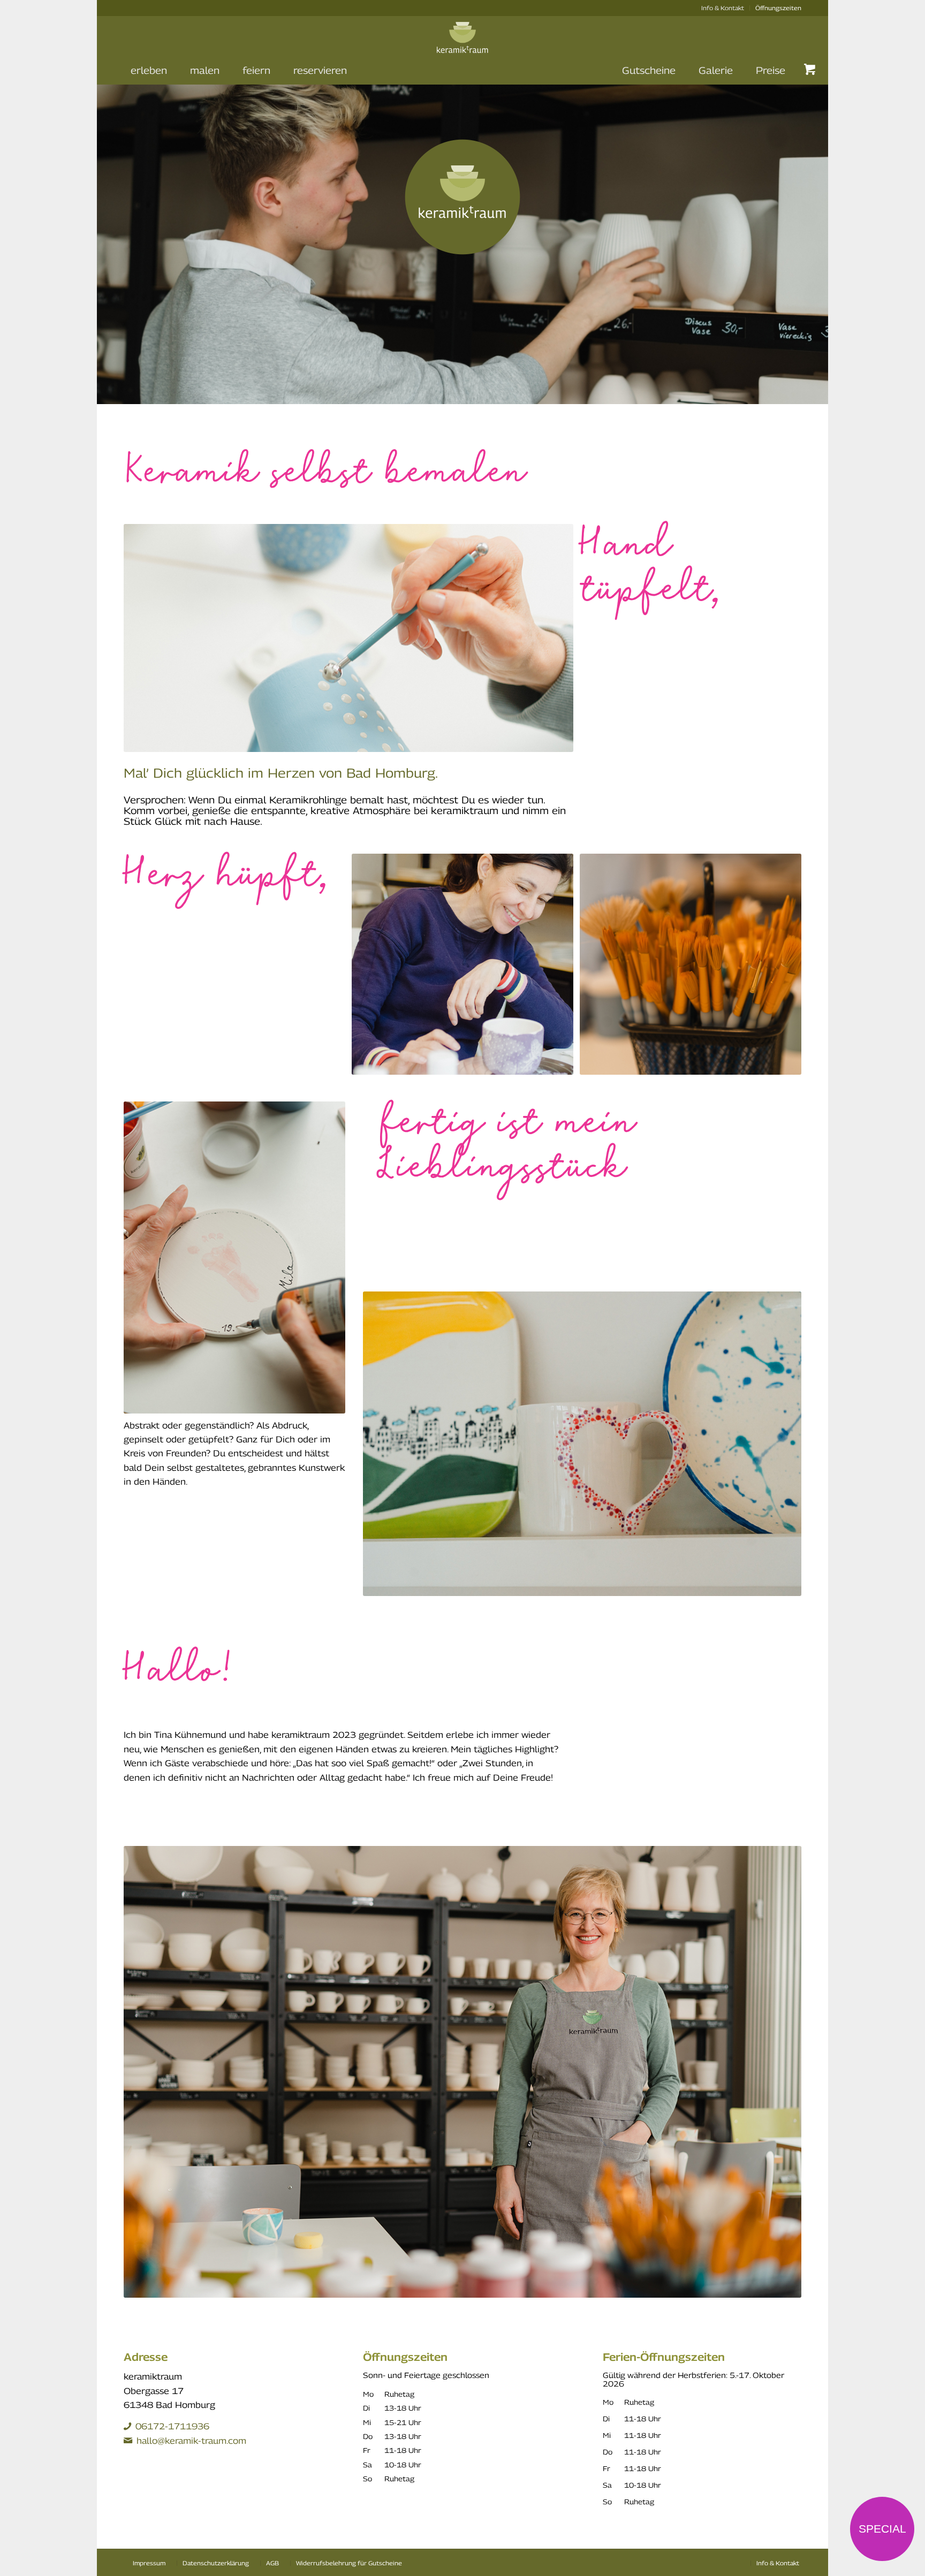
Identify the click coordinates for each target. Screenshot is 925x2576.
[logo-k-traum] (462, 44)
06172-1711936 (172, 2426)
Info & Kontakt (723, 8)
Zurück (121, 236)
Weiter (804, 236)
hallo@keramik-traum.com (191, 2441)
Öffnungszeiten (778, 8)
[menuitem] (723, 8)
